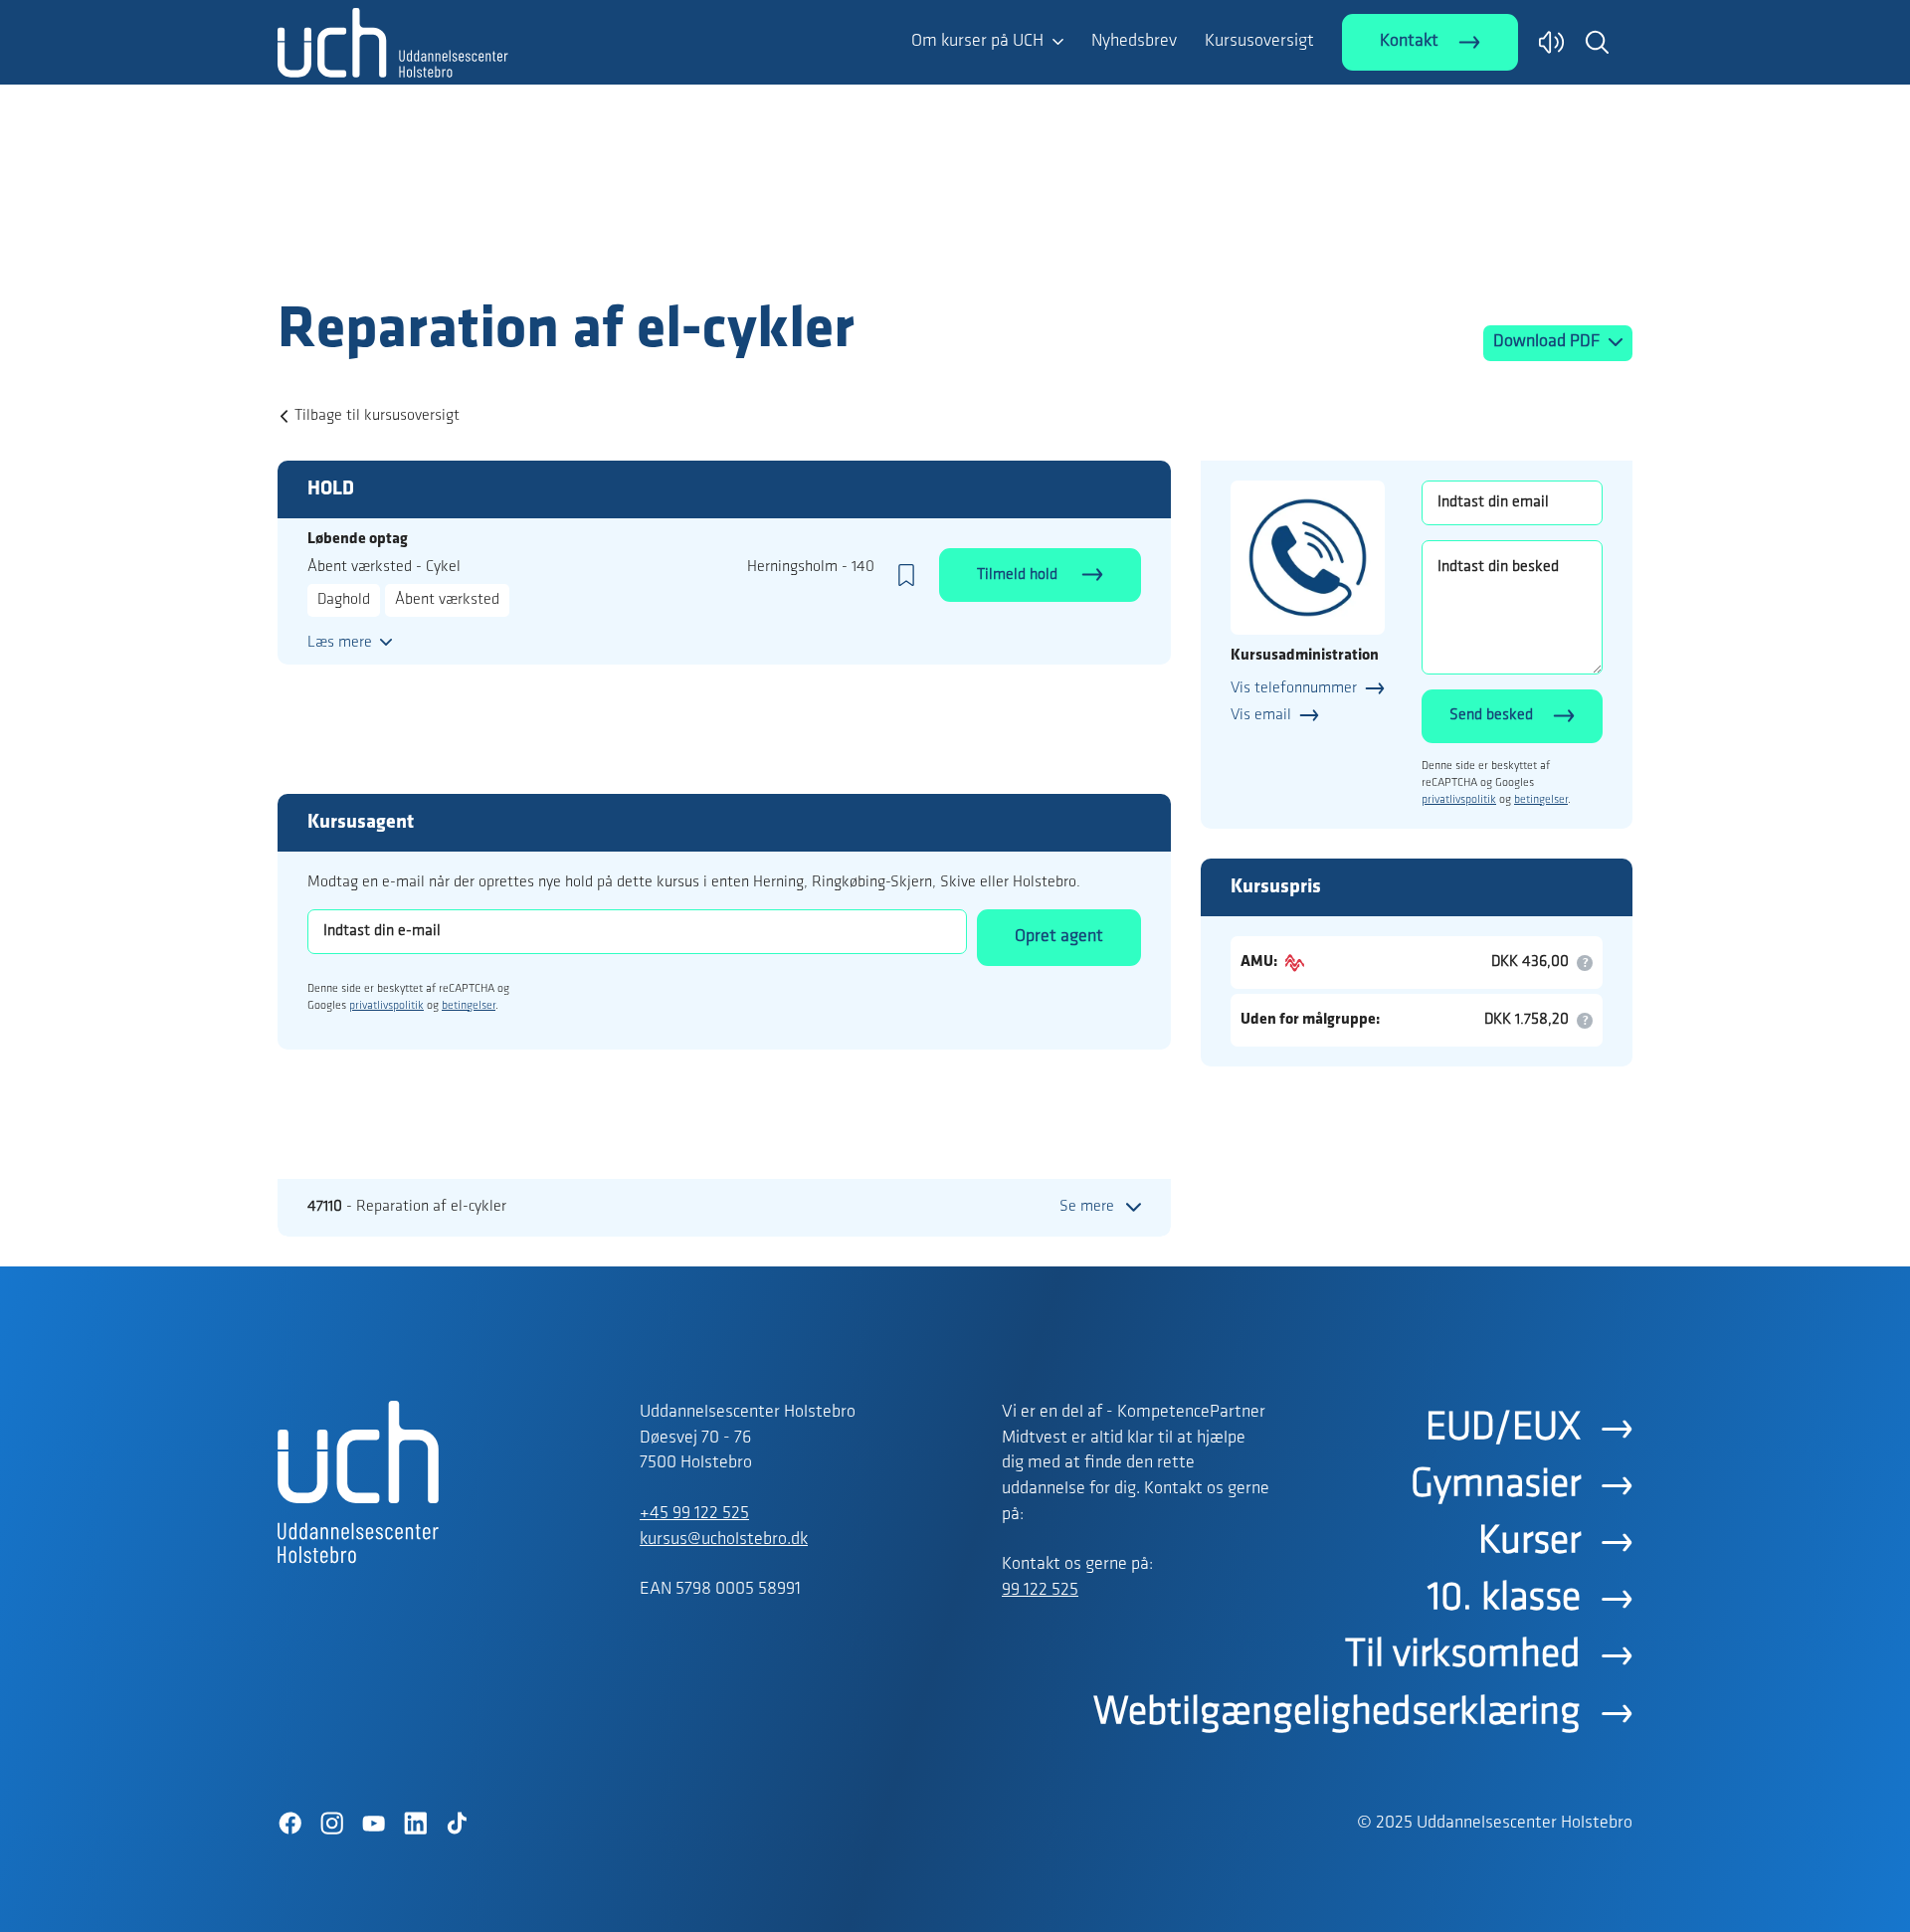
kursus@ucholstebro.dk (724, 1540)
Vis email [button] (1261, 715)
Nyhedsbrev (1134, 42)
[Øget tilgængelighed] (1551, 42)
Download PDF (1548, 342)
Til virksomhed (1463, 1655)
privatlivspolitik (386, 1006)
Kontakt (1409, 42)
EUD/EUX (1503, 1429)
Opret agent (1059, 937)
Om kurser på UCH (977, 42)
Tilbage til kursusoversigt (377, 416)
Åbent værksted (447, 600)
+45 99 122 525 (694, 1514)
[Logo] (393, 257)
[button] (1597, 42)
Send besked (1491, 715)
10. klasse (1504, 1599)
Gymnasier (1496, 1485)
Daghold (344, 600)
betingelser (469, 1006)
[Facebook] (289, 1824)
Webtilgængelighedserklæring (1337, 1713)
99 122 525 (1040, 1591)
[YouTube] (373, 1824)
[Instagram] (331, 1824)
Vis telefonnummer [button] (1294, 688)
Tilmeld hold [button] (1019, 575)
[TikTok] (457, 1824)
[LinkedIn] (415, 1824)
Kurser (1529, 1542)
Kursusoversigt (1259, 42)
